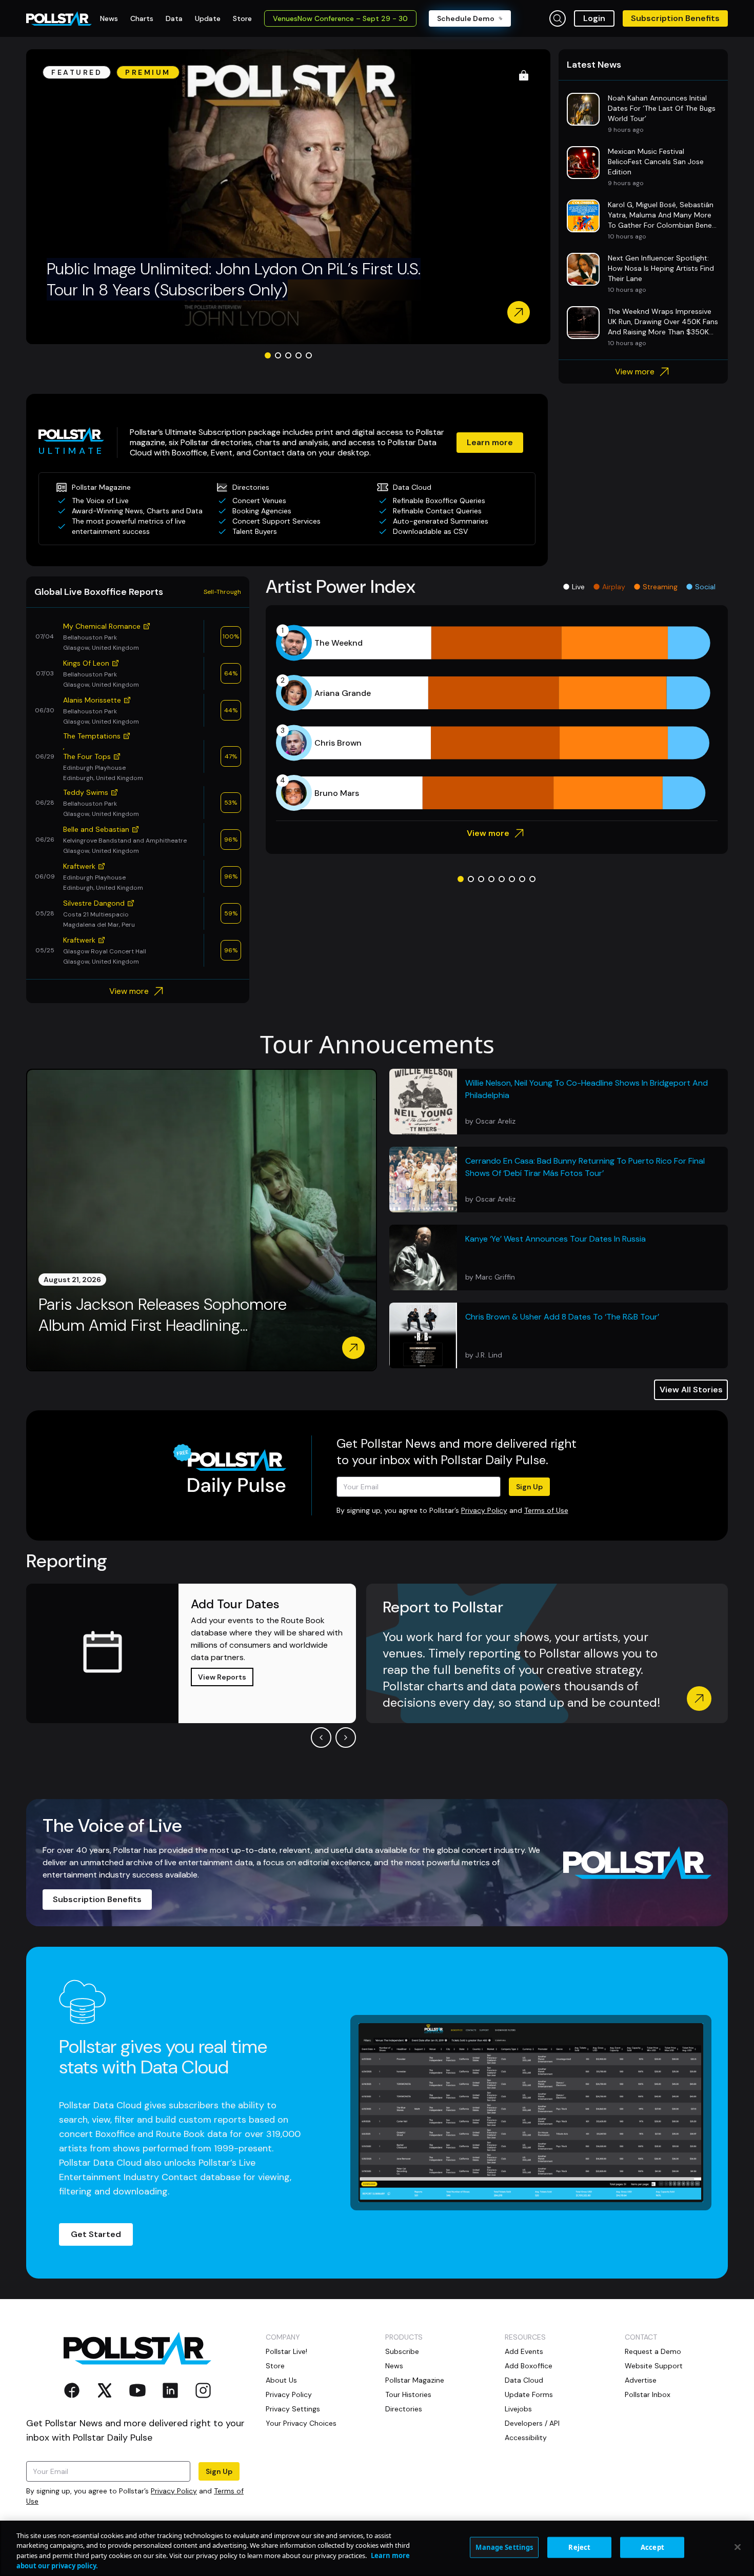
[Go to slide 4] (299, 355)
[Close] (738, 2547)
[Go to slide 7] (522, 879)
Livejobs (518, 2409)
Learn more (490, 442)
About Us (281, 2380)
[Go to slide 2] (278, 355)
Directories (404, 2409)
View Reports (222, 1677)
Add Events (524, 2351)
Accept (652, 2547)
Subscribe (402, 2351)
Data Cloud (524, 2380)
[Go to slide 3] (288, 355)
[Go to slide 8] (532, 879)
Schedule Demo (466, 18)
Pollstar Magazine (415, 2380)
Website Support (654, 2366)
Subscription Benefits (675, 18)
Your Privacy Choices (301, 2423)
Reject (579, 2547)
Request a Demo (653, 2351)
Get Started (96, 2234)
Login (594, 18)
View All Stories (691, 1390)
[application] (497, 718)
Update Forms (529, 2394)
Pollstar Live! (286, 2351)
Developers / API (532, 2423)
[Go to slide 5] (309, 355)
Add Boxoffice (529, 2366)
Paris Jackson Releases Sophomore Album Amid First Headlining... (163, 1315)
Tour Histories (408, 2394)
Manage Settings (504, 2547)
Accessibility (526, 2438)
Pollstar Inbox (648, 2394)
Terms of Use (546, 1510)
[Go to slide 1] (268, 355)
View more (635, 372)
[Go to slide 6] (512, 879)
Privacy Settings (293, 2409)
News (394, 2366)
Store (275, 2366)
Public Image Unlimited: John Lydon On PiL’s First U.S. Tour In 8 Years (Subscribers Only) (234, 279)
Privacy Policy (484, 1510)
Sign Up (529, 1487)
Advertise (641, 2380)
